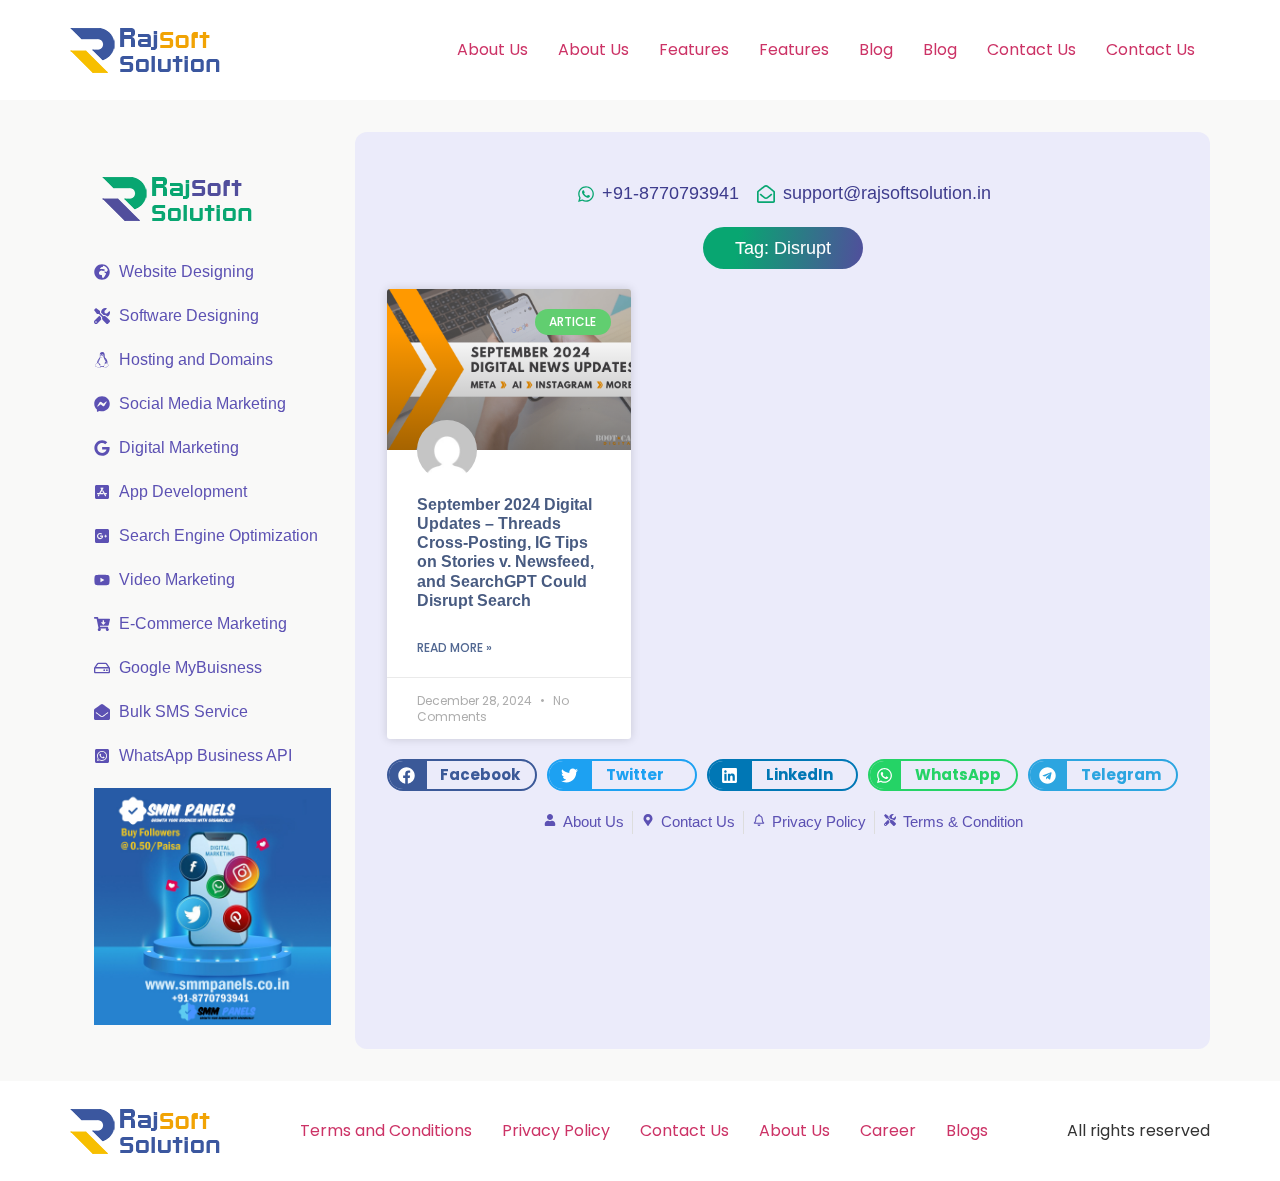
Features (694, 49)
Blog (876, 49)
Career (888, 1130)
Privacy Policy (556, 1130)
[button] (462, 775)
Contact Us (1031, 49)
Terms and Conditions (386, 1130)
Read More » (454, 647)
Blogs (967, 1130)
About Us (492, 49)
